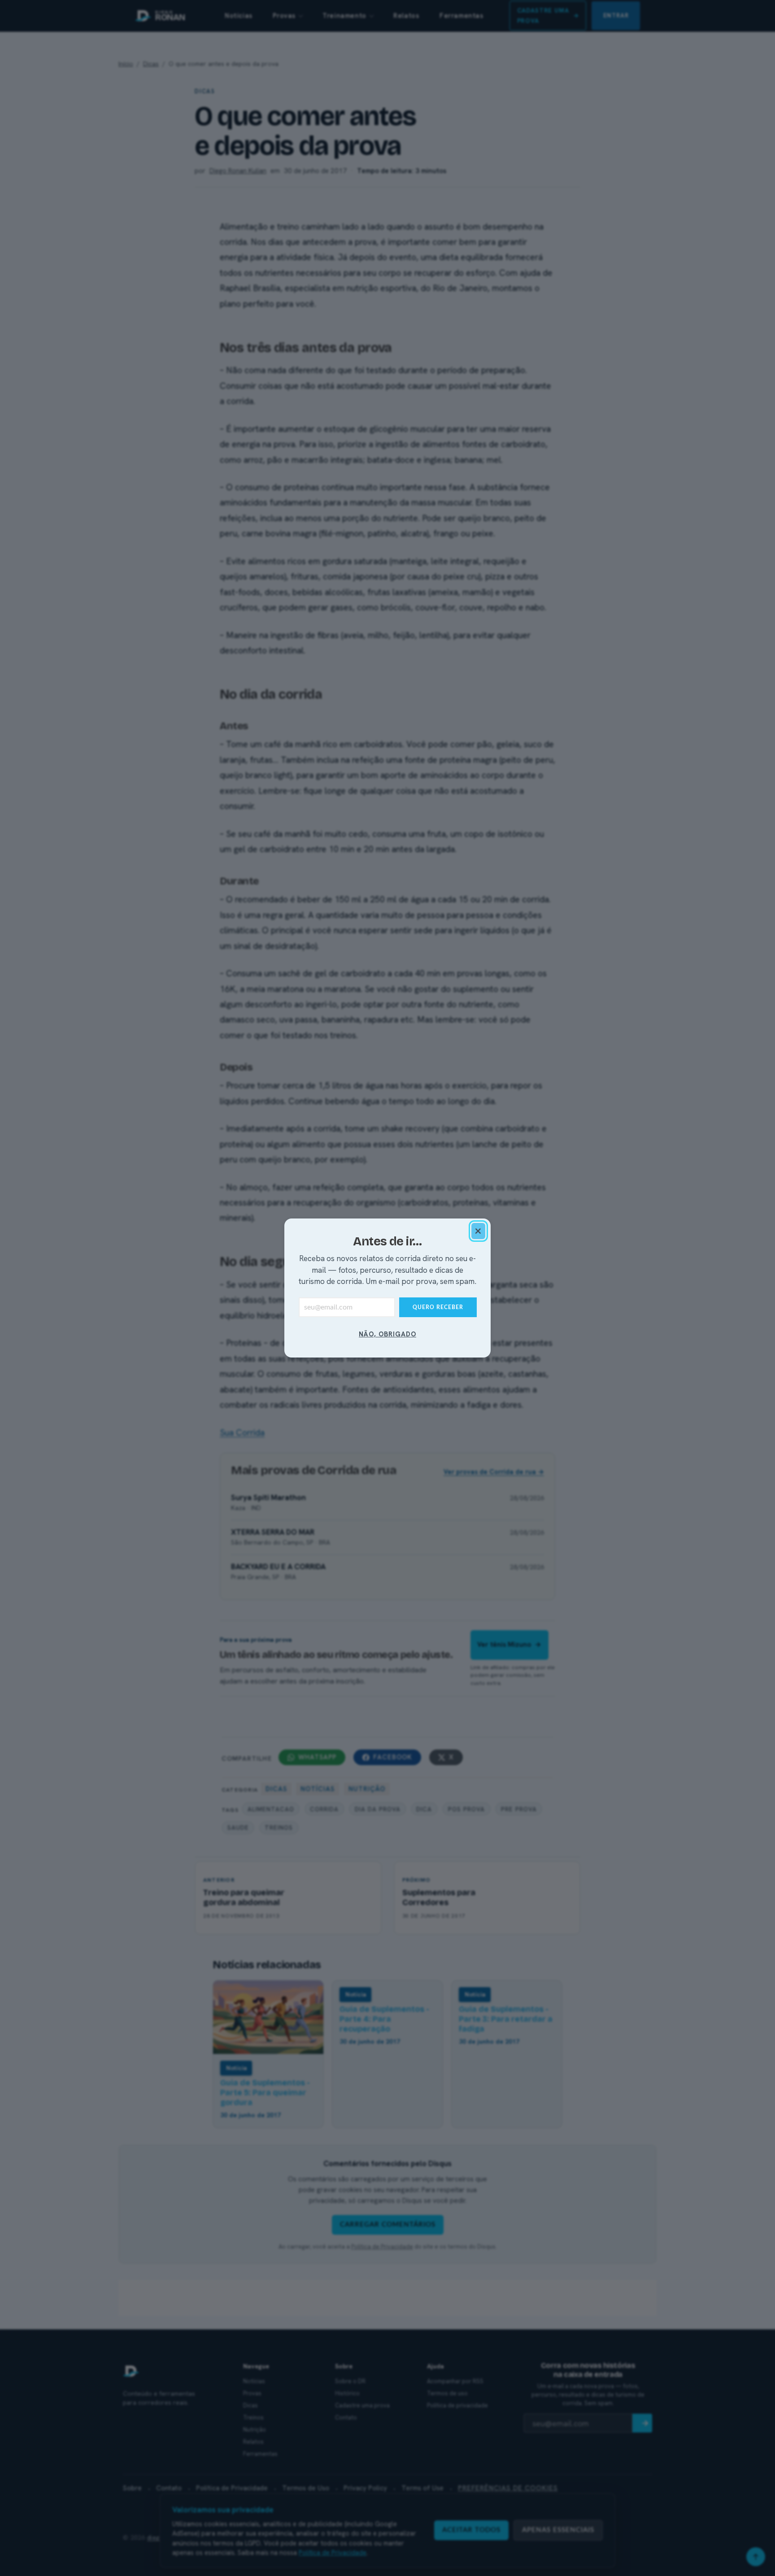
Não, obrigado (387, 1334)
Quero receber (438, 1307)
